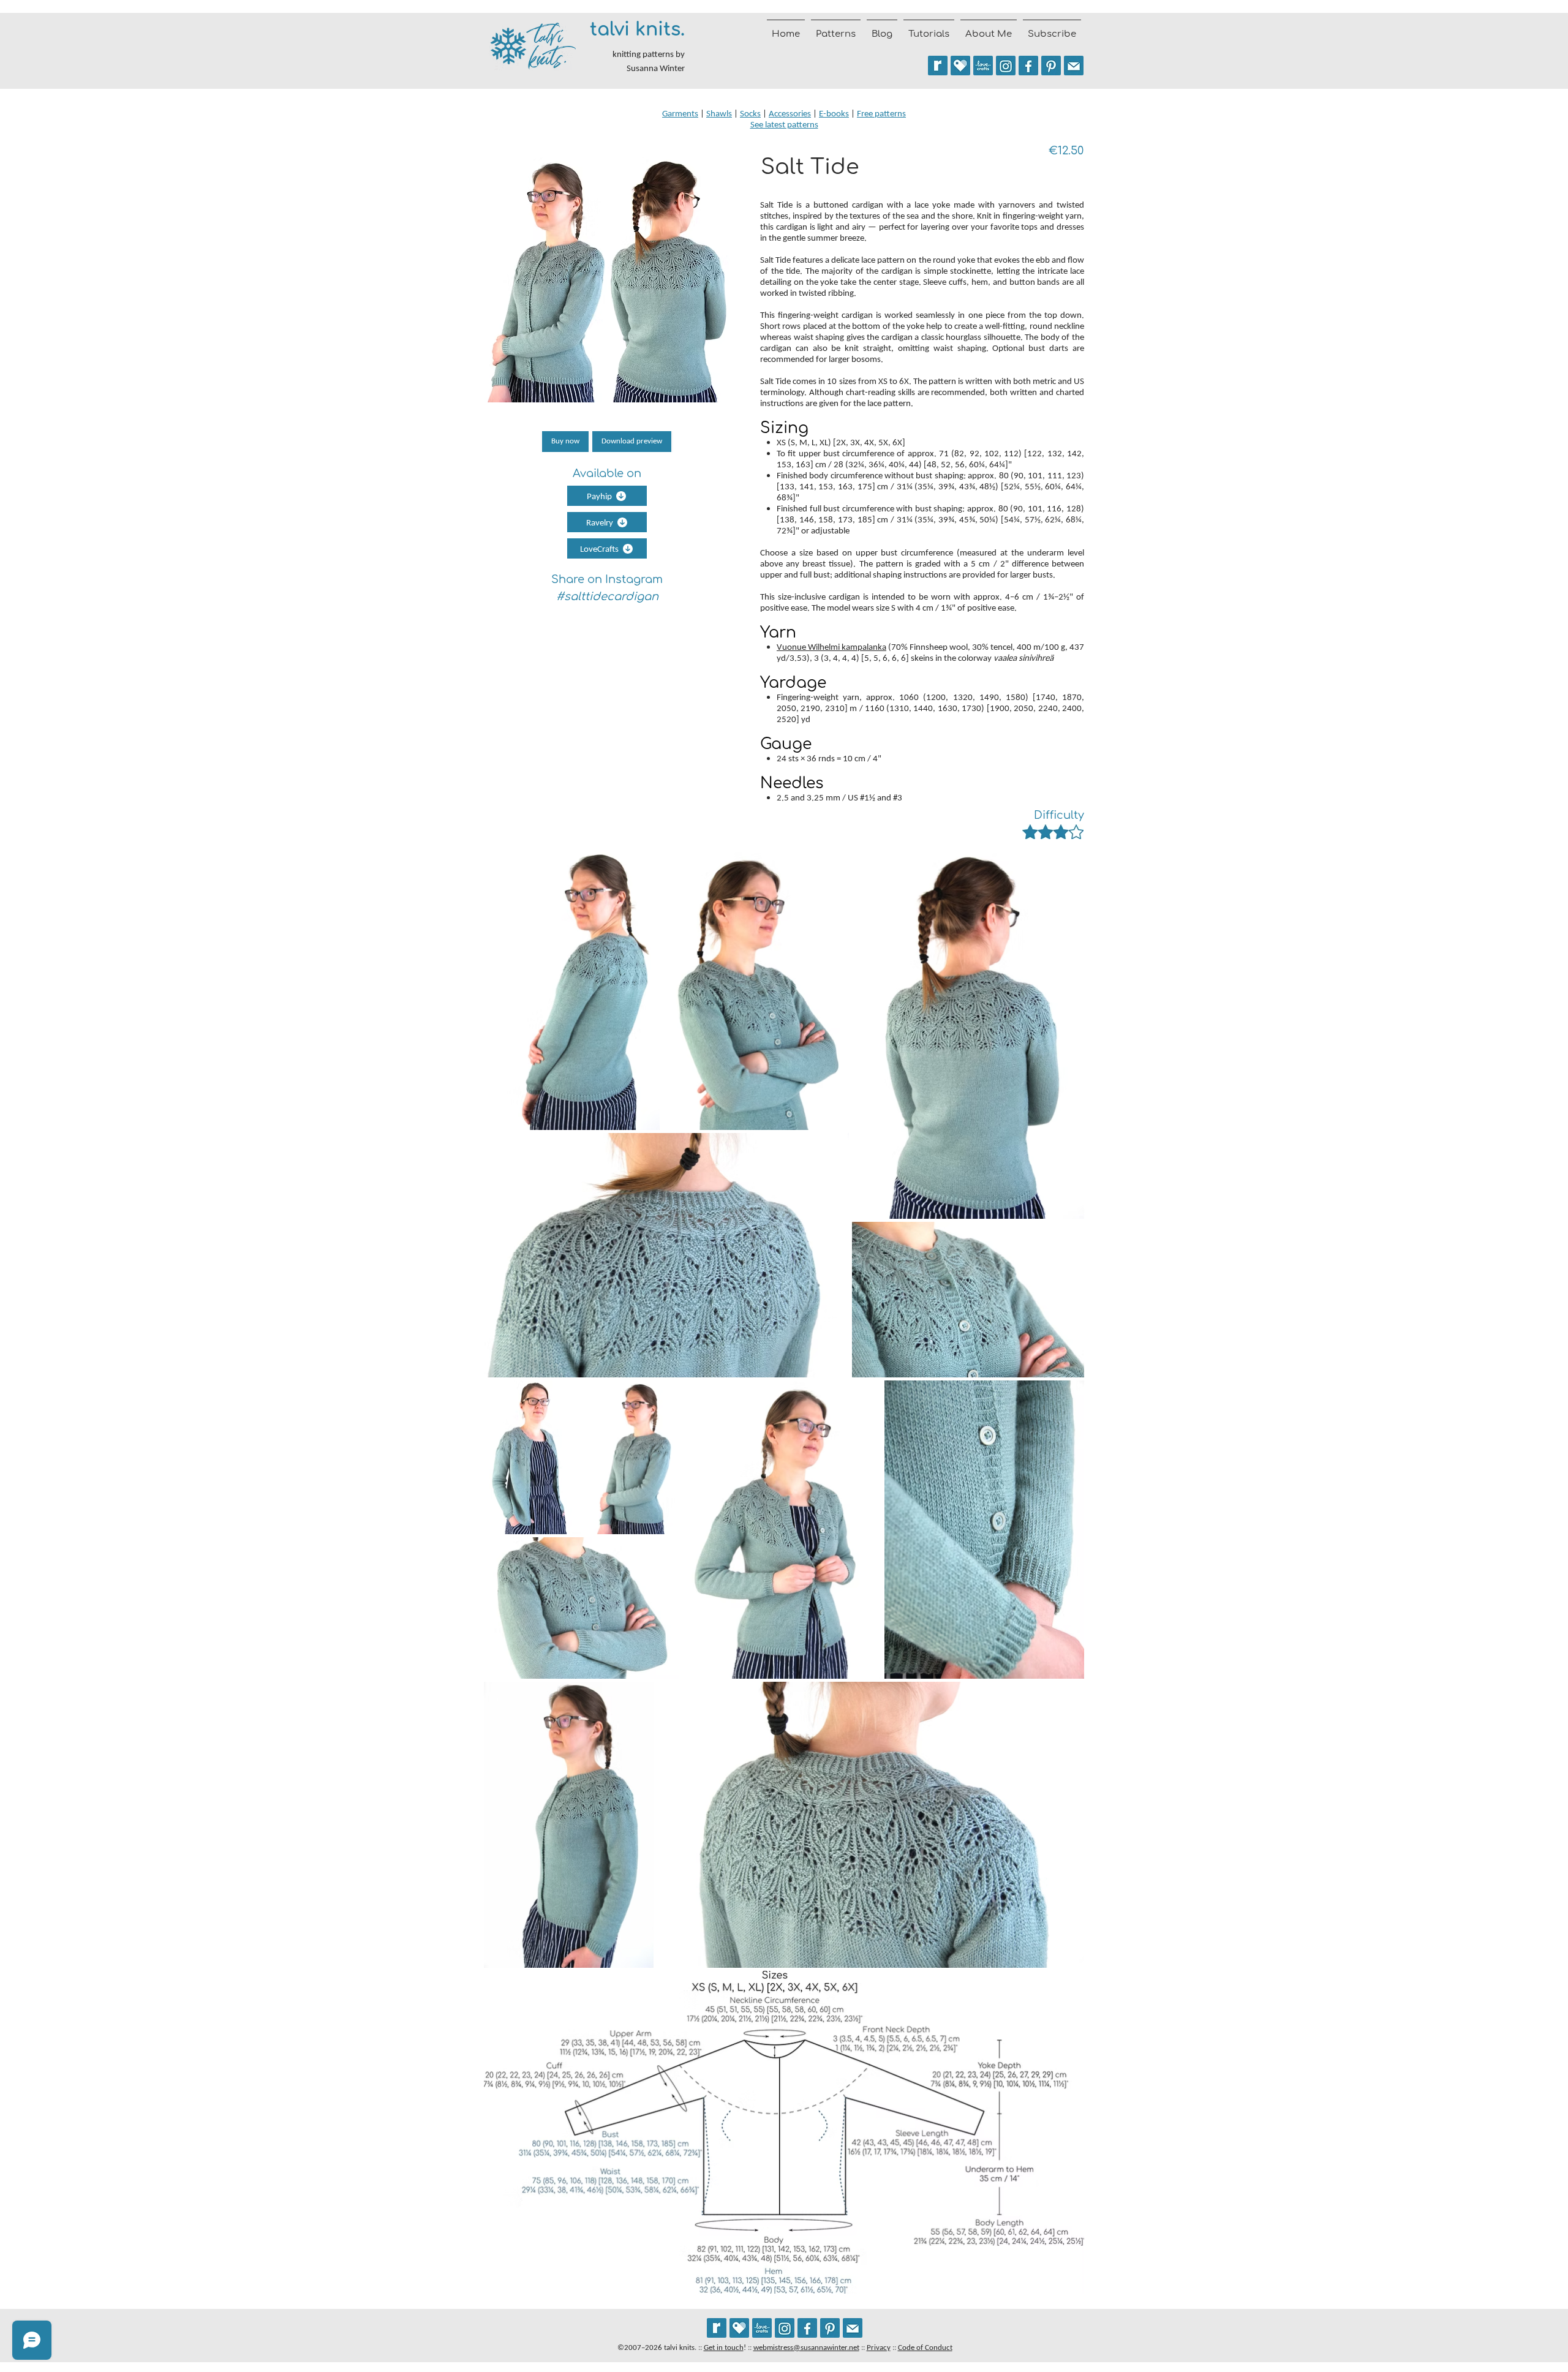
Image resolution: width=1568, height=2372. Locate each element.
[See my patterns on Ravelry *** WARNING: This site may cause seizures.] (717, 2328)
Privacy (879, 2347)
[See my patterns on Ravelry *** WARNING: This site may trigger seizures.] (938, 66)
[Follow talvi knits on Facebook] (1028, 66)
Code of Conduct (925, 2347)
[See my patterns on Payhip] (960, 66)
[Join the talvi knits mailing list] (1074, 66)
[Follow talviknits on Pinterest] (1051, 66)
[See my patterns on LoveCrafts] (983, 66)
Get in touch (724, 2347)
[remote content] (606, 442)
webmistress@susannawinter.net (806, 2347)
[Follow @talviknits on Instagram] (1006, 66)
